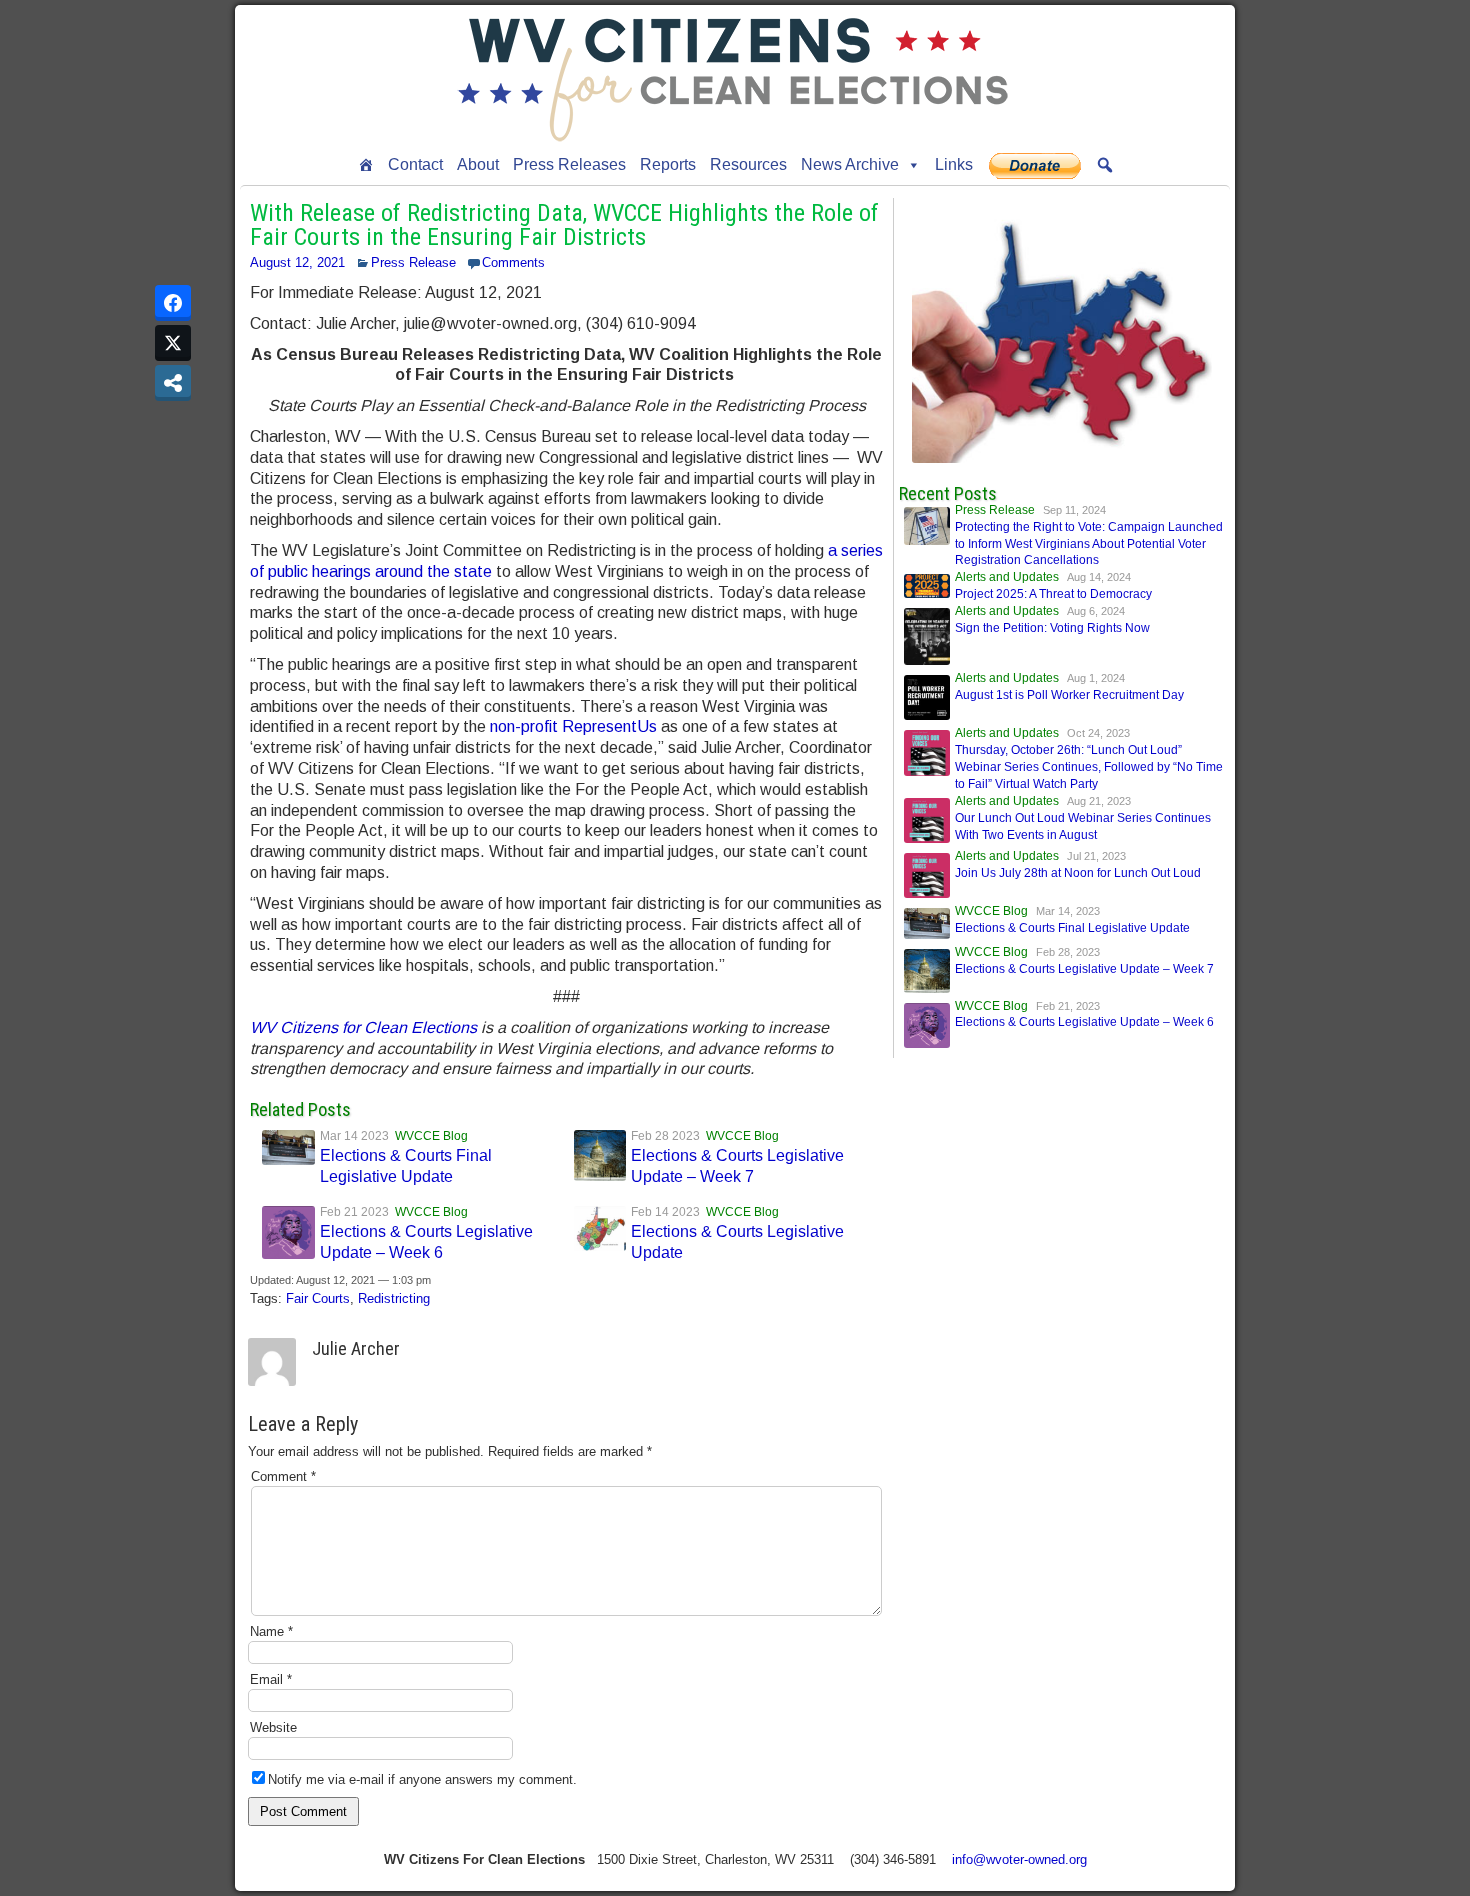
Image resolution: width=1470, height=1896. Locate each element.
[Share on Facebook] (173, 303)
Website (273, 1727)
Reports (668, 164)
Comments (513, 262)
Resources (748, 164)
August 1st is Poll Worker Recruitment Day (1069, 695)
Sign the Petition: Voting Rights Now (1052, 628)
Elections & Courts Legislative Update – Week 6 (1084, 1022)
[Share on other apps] (173, 383)
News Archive (850, 164)
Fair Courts (318, 1298)
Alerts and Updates (1007, 577)
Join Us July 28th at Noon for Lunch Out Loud (1078, 873)
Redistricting (394, 1298)
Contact (415, 164)
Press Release (413, 262)
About (478, 164)
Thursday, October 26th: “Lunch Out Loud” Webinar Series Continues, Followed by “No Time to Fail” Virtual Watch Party (1089, 767)
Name (271, 1631)
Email (271, 1679)
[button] (1105, 165)
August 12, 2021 (297, 262)
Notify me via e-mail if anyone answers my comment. (422, 1779)
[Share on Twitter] (173, 343)
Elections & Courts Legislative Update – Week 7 (1084, 969)
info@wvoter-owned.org (1019, 1859)
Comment (283, 1476)
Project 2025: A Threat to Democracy (1053, 594)
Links (954, 164)
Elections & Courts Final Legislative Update (1072, 928)
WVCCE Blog (431, 1136)
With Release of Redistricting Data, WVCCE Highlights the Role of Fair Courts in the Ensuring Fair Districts (564, 225)
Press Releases (569, 164)
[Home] (366, 165)
